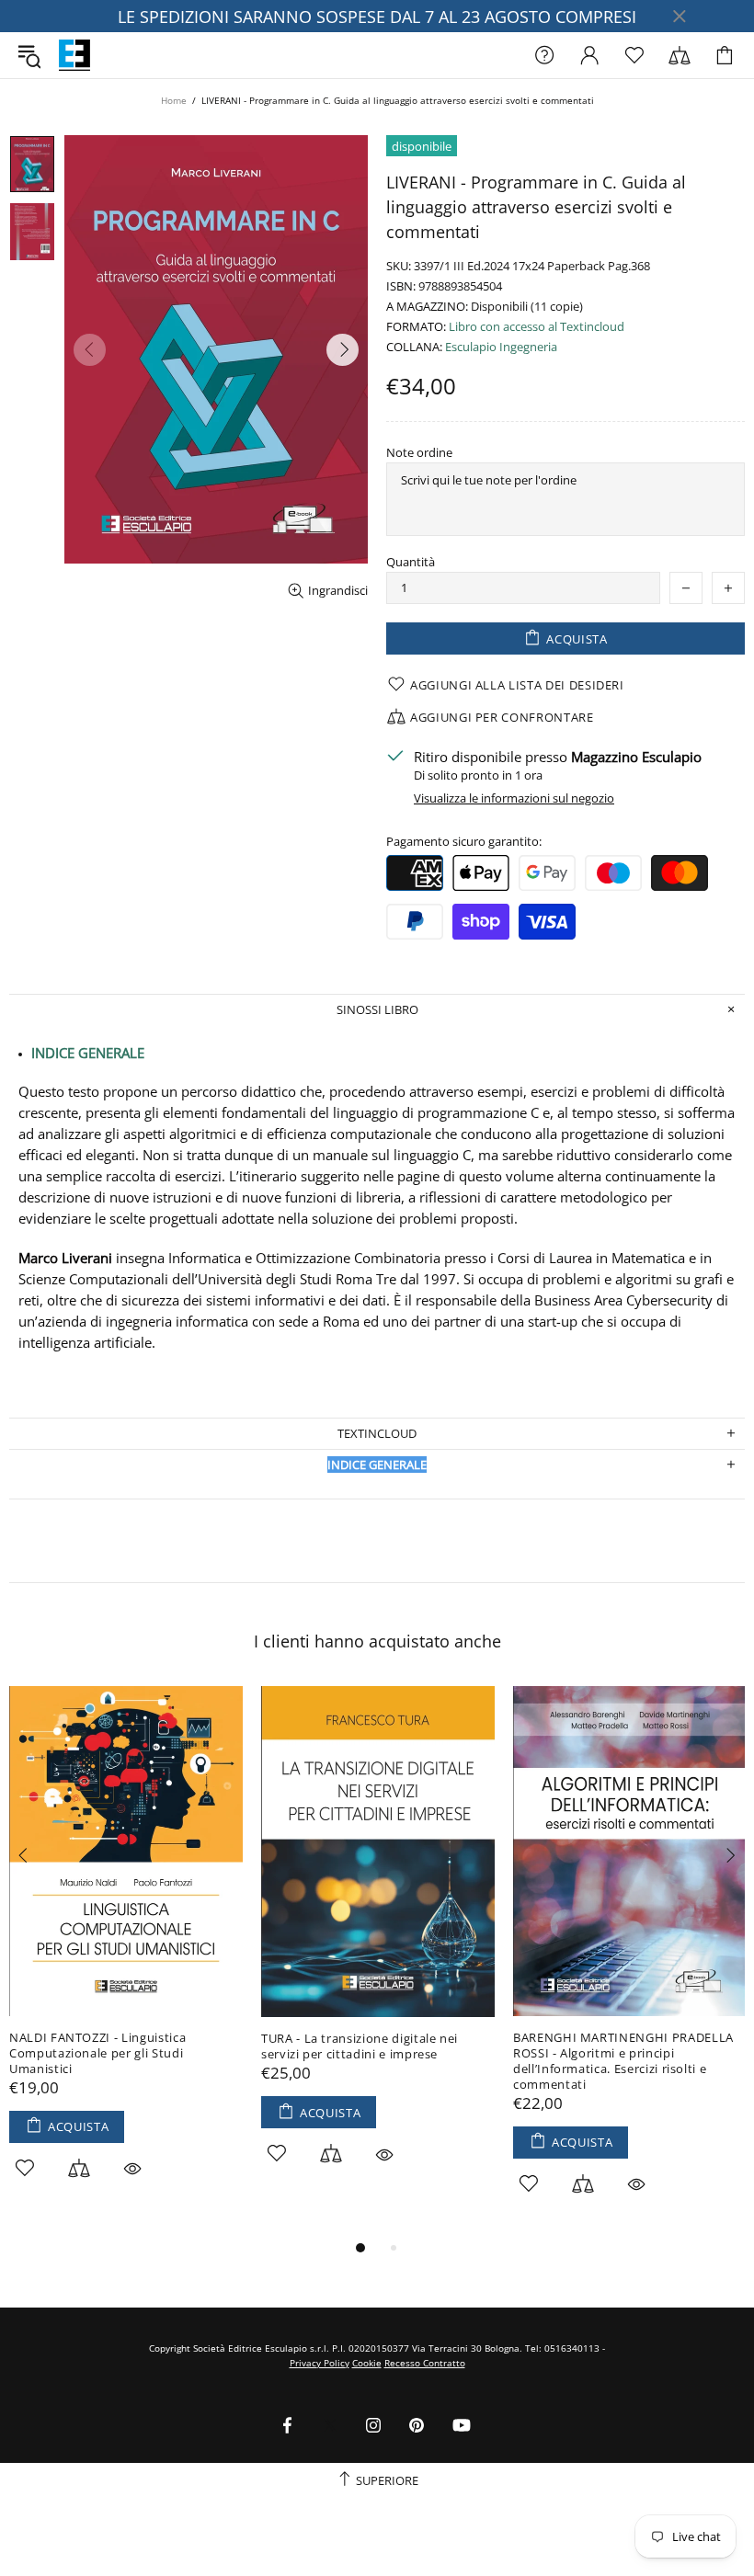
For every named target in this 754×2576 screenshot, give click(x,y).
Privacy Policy (320, 2363)
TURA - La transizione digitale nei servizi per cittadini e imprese (360, 2046)
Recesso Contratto (425, 2363)
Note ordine (419, 453)
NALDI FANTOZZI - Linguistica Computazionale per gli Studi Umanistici (97, 2053)
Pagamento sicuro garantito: (464, 842)
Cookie (367, 2363)
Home (174, 100)
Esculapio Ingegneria (501, 347)
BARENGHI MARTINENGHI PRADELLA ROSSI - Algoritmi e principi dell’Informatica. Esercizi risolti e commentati (623, 2061)
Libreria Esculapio (74, 55)
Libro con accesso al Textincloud (537, 327)
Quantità (411, 562)
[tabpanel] (126, 1953)
